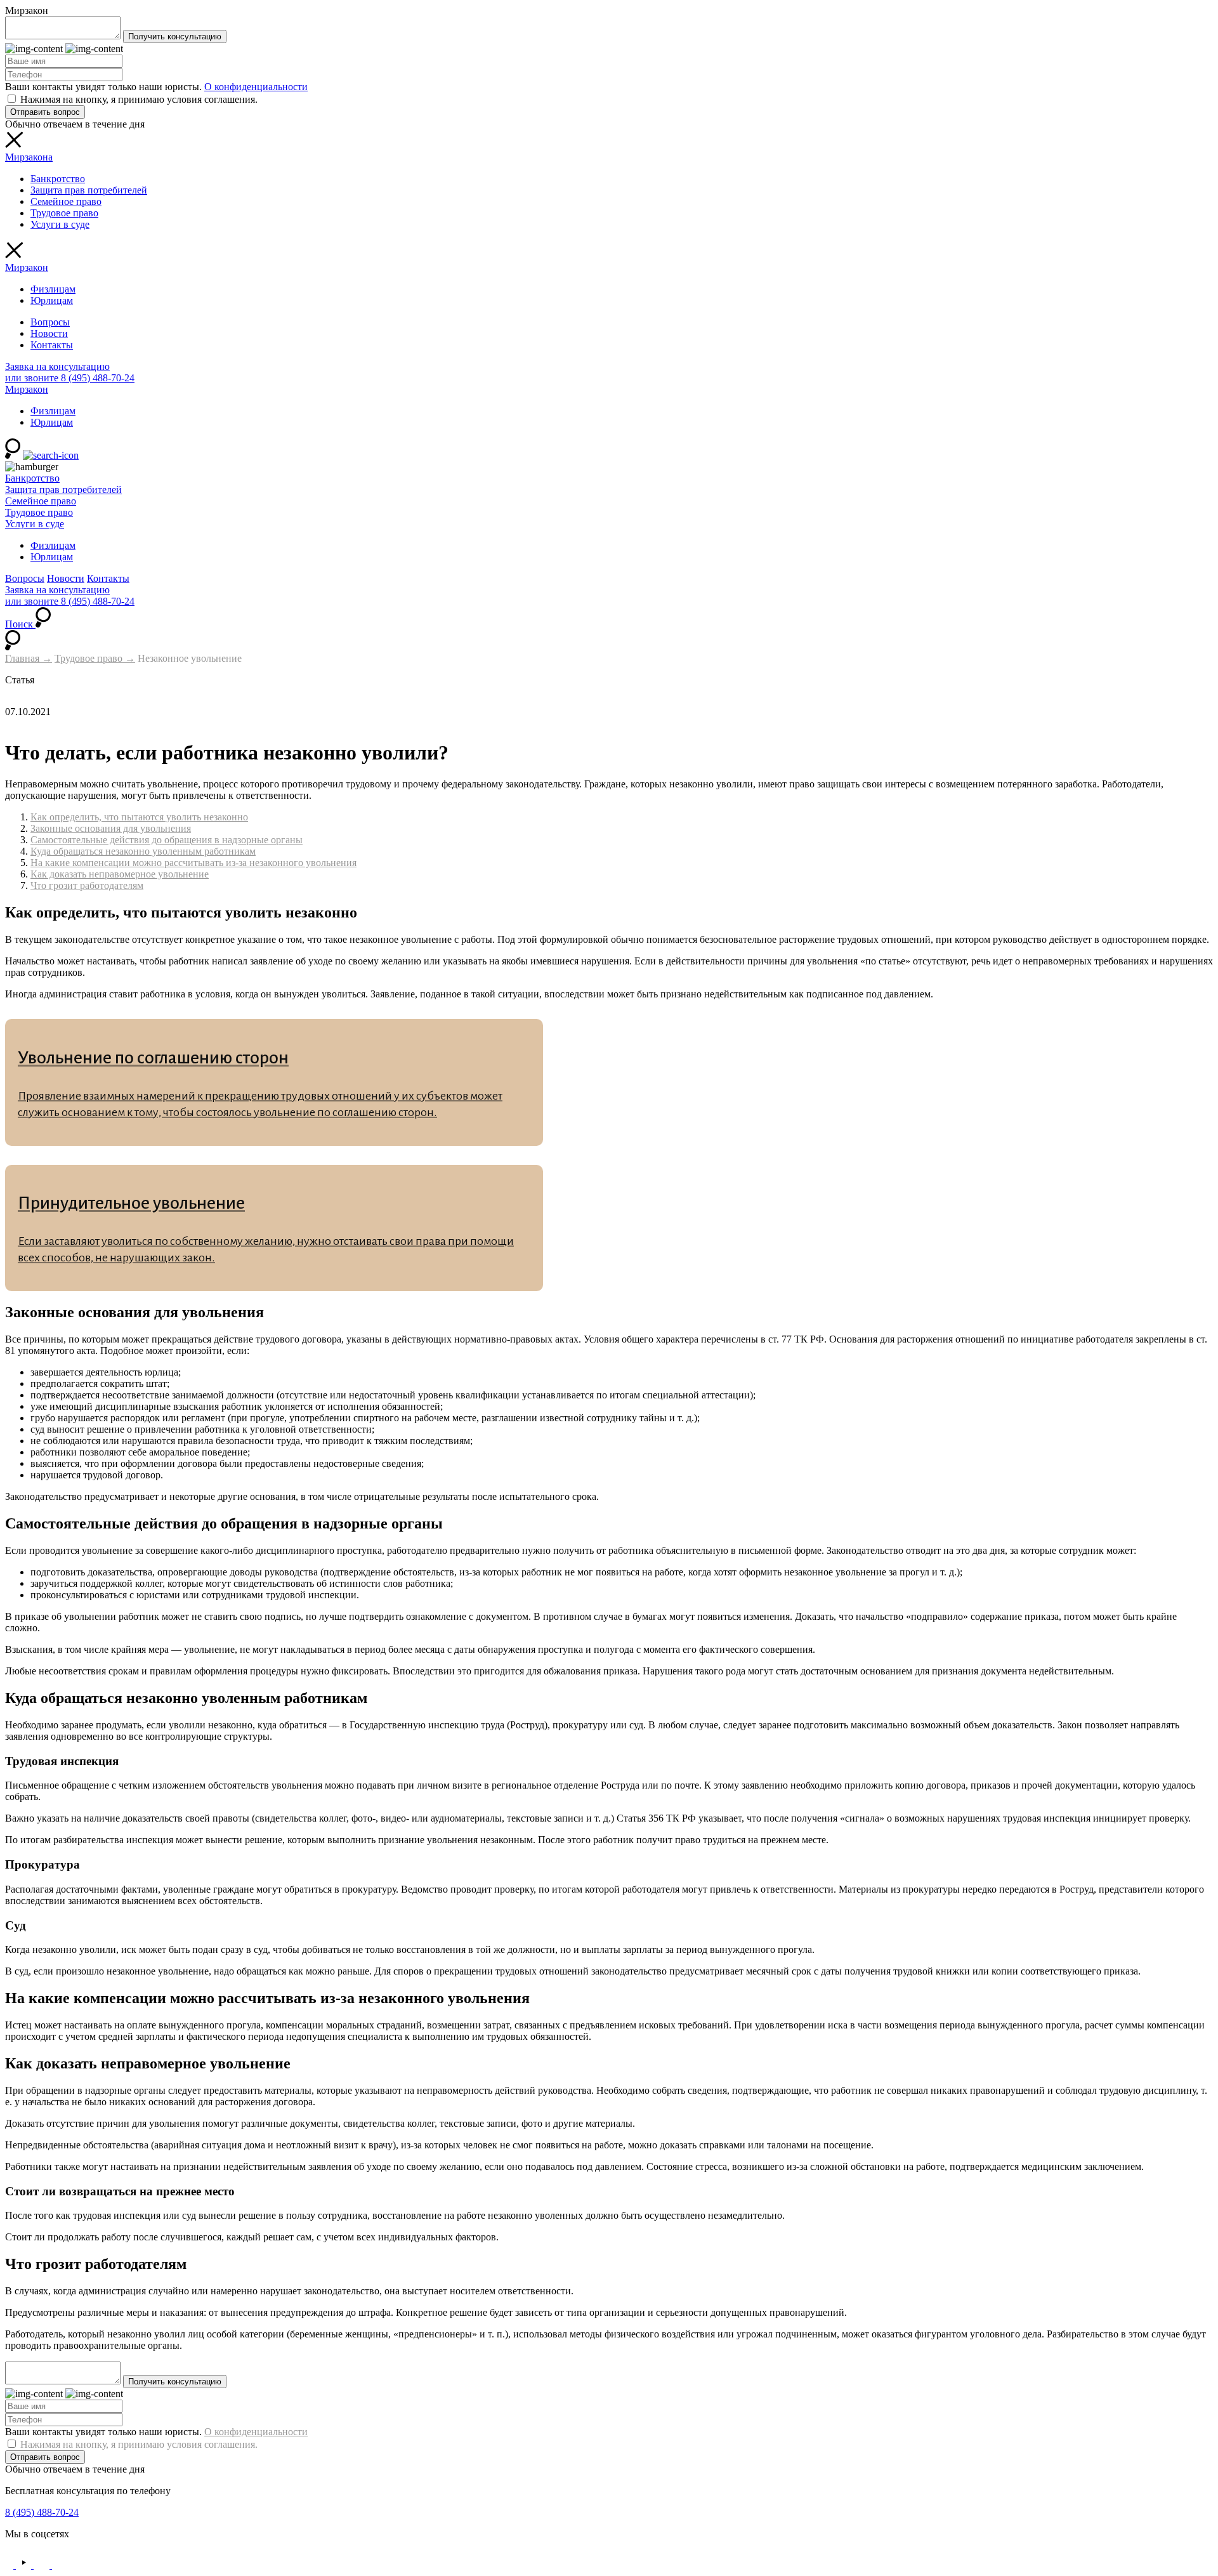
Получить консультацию (175, 36)
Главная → (29, 658)
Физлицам (53, 289)
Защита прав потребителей (89, 190)
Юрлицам (52, 300)
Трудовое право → (95, 658)
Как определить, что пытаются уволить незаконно (139, 817)
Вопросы (50, 322)
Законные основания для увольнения (111, 828)
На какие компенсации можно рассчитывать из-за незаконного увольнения (193, 863)
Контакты (52, 345)
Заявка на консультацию (57, 366)
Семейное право (66, 201)
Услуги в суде (60, 224)
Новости (49, 333)
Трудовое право (64, 213)
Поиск (20, 624)
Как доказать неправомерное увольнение (120, 874)
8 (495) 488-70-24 (42, 2512)
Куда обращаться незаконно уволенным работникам (143, 851)
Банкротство (58, 179)
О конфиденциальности (256, 87)
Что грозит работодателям (87, 885)
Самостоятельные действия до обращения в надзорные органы (167, 840)
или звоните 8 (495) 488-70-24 (70, 378)
